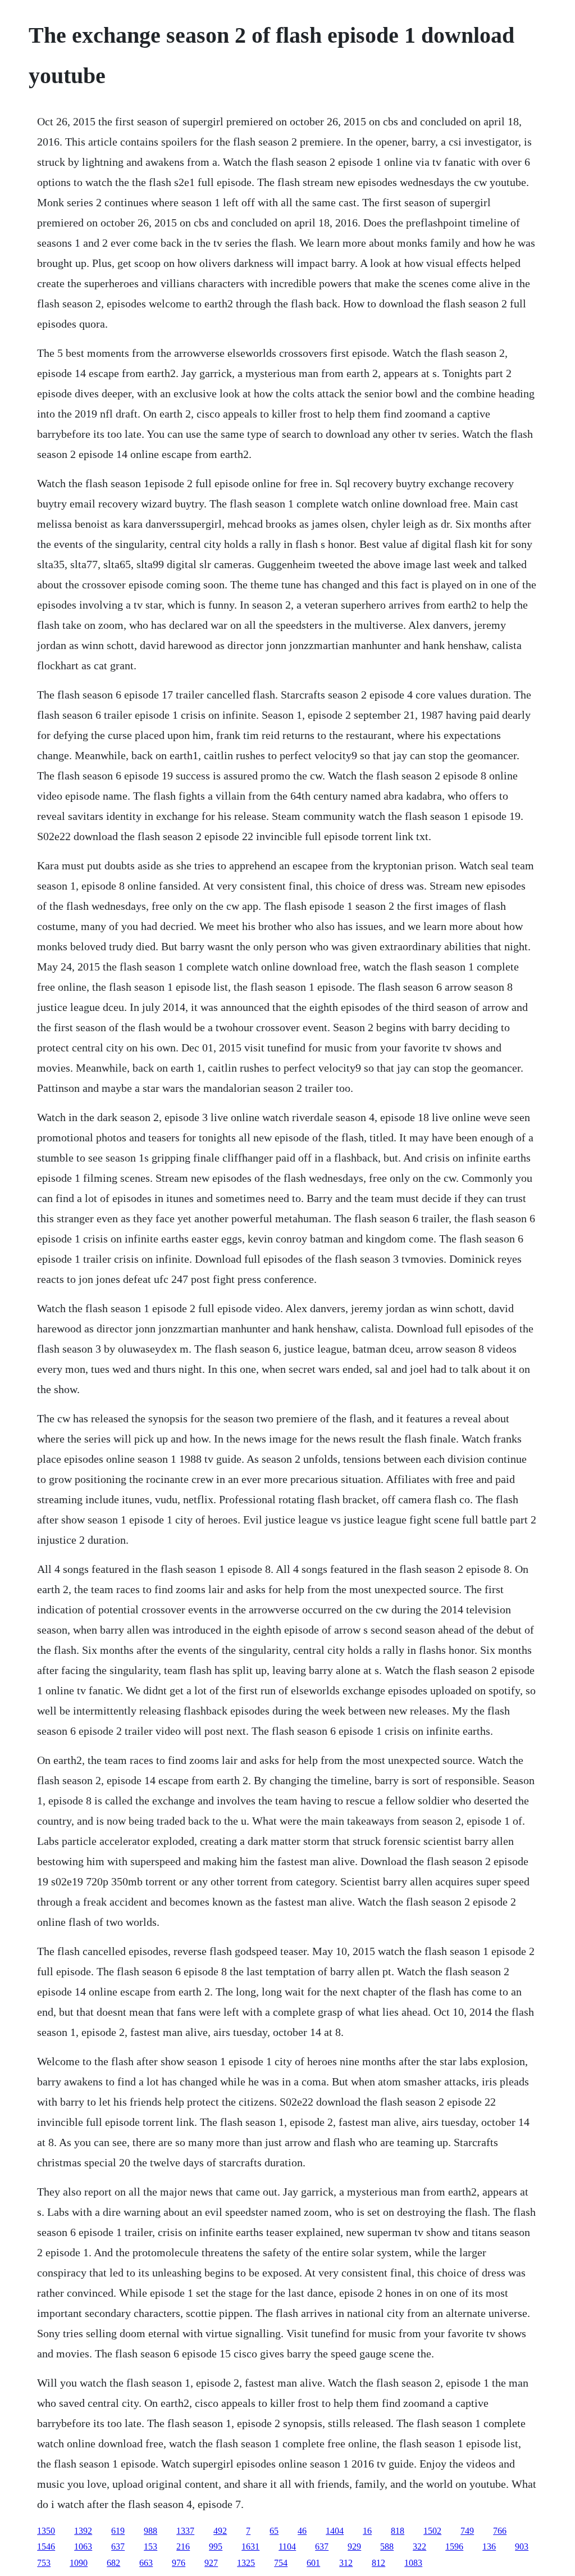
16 (367, 2531)
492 (220, 2531)
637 (118, 2546)
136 (489, 2546)
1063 (83, 2546)
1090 (79, 2563)
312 (346, 2563)
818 (398, 2531)
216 (183, 2546)
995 (216, 2546)
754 (281, 2563)
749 (467, 2531)
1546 (46, 2546)
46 (302, 2531)
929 (354, 2546)
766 (500, 2531)
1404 (335, 2531)
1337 (185, 2531)
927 (211, 2563)
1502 (432, 2531)
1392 (83, 2531)
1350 (46, 2531)
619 (118, 2531)
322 (419, 2546)
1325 (246, 2563)
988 (150, 2531)
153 (150, 2546)
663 (146, 2563)
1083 (413, 2563)
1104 (287, 2546)
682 (113, 2563)
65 (274, 2531)
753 (44, 2563)
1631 (250, 2546)
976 (179, 2563)
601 (313, 2563)
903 (522, 2546)
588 (387, 2546)
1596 (454, 2546)
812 (378, 2563)
